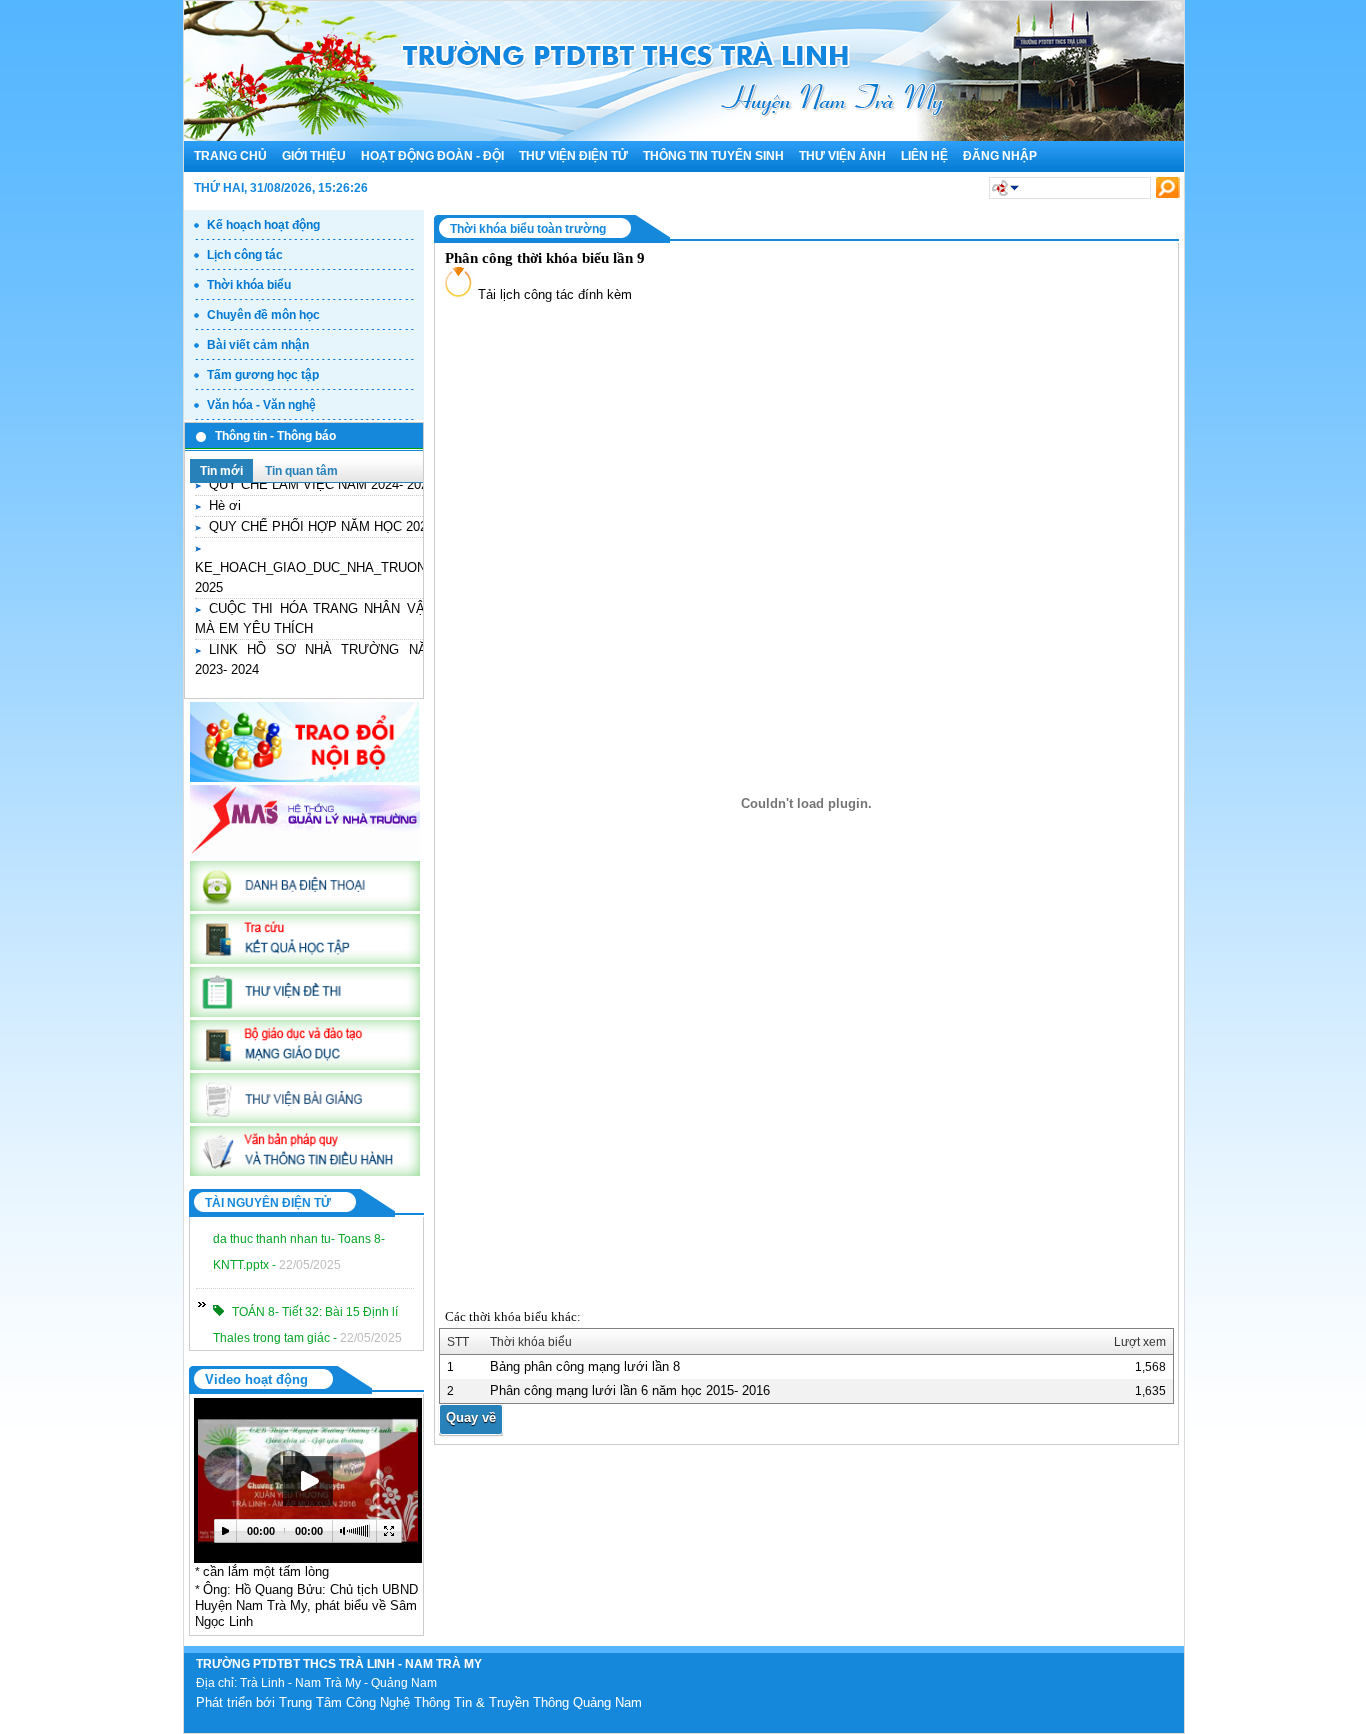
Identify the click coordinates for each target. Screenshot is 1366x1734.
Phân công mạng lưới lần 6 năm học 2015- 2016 (630, 1390)
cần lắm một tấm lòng (266, 1571)
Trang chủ (230, 156)
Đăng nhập (1000, 156)
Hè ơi (225, 492)
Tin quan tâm (301, 471)
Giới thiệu (314, 156)
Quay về (471, 1417)
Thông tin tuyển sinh (713, 156)
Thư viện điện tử (573, 156)
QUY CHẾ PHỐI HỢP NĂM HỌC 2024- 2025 (339, 513)
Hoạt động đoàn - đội (432, 156)
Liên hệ (924, 156)
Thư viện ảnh (842, 156)
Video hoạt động (256, 1379)
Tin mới (221, 471)
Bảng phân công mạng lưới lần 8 (585, 1366)
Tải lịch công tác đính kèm (553, 294)
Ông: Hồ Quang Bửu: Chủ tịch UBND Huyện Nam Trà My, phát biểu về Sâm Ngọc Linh (306, 1605)
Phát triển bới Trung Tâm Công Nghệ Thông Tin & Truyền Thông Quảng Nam (419, 1702)
